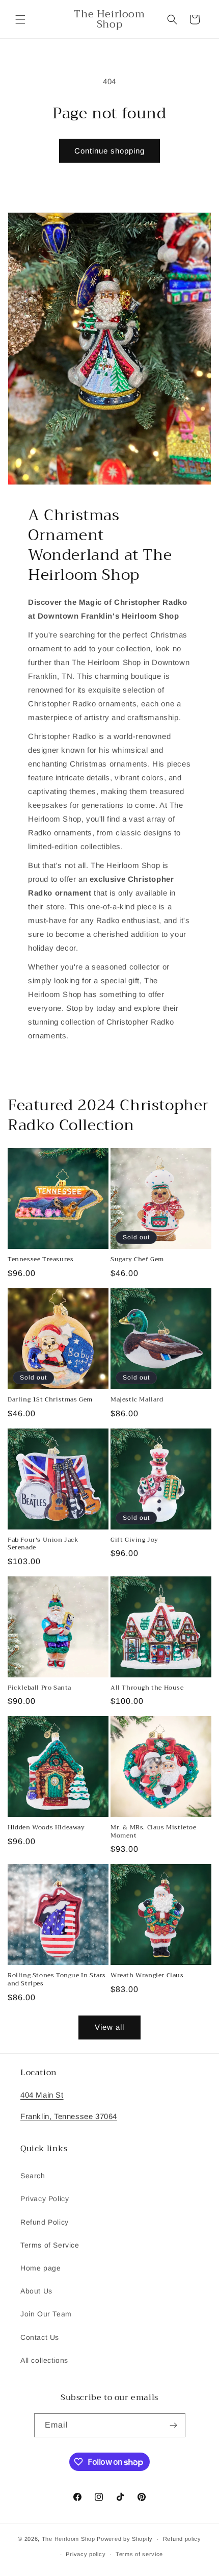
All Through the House (147, 1688)
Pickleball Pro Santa (39, 1688)
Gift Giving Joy (134, 1540)
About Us (36, 2291)
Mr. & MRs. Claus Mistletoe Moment (154, 1832)
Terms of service (139, 2554)
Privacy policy (86, 2554)
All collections (44, 2360)
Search (33, 2176)
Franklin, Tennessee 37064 (69, 2116)
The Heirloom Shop (69, 2539)
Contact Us (40, 2337)
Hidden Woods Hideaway (46, 1828)
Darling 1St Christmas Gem (50, 1400)
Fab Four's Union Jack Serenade (43, 1544)
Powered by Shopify (125, 2539)
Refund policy (182, 2539)
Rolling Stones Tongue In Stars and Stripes (57, 1980)
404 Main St (42, 2095)
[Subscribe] (174, 2425)
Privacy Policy (45, 2199)
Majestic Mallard (137, 1400)
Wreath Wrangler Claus (147, 1976)
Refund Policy (45, 2222)
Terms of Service (50, 2245)
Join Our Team (46, 2314)
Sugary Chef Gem (137, 1260)
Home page (40, 2268)
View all (109, 2027)
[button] (20, 19)
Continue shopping (109, 151)
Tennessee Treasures (40, 1260)
